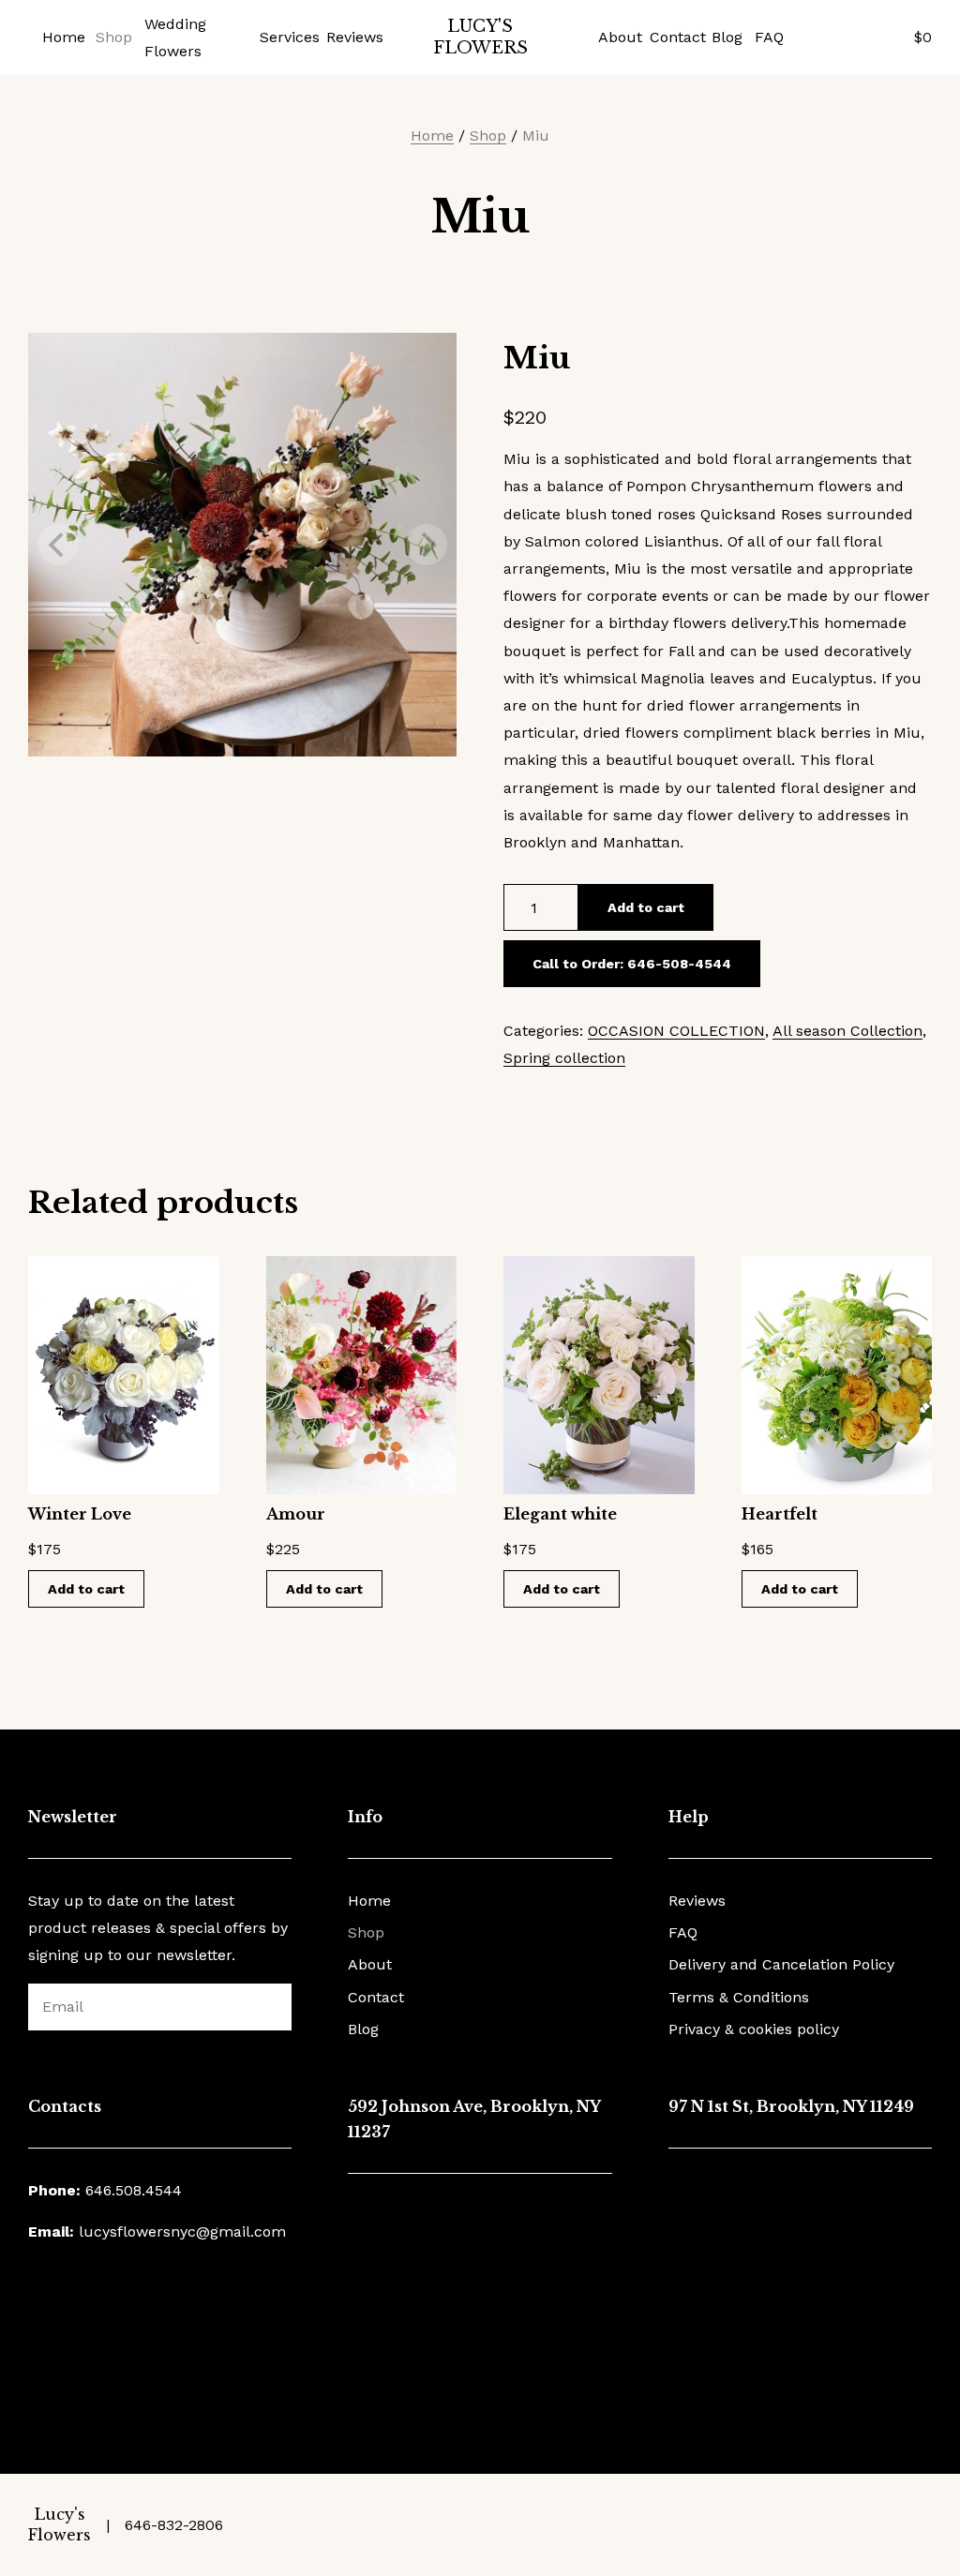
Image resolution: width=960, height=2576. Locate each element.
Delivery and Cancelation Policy (781, 1964)
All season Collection (847, 1031)
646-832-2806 (174, 2525)
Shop (113, 37)
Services (286, 37)
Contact (673, 37)
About (617, 37)
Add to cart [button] (86, 1589)
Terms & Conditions (739, 1997)
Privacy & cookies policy (754, 2029)
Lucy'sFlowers (480, 37)
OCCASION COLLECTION (676, 1031)
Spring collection (564, 1058)
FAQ (768, 37)
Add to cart (646, 907)
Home (62, 37)
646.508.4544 (134, 2190)
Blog (726, 37)
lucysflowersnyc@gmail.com (182, 2232)
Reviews (352, 37)
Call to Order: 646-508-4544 (632, 964)
